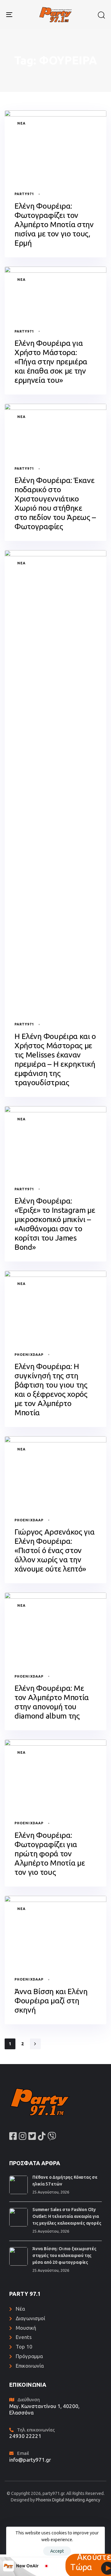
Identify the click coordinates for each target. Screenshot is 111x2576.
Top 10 (24, 2347)
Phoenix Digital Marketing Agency (68, 2500)
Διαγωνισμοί (30, 2318)
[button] (101, 15)
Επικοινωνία (30, 2366)
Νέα (21, 123)
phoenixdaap (29, 1355)
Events (24, 2337)
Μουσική (26, 2328)
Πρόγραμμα (29, 2356)
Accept (57, 2551)
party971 (24, 194)
